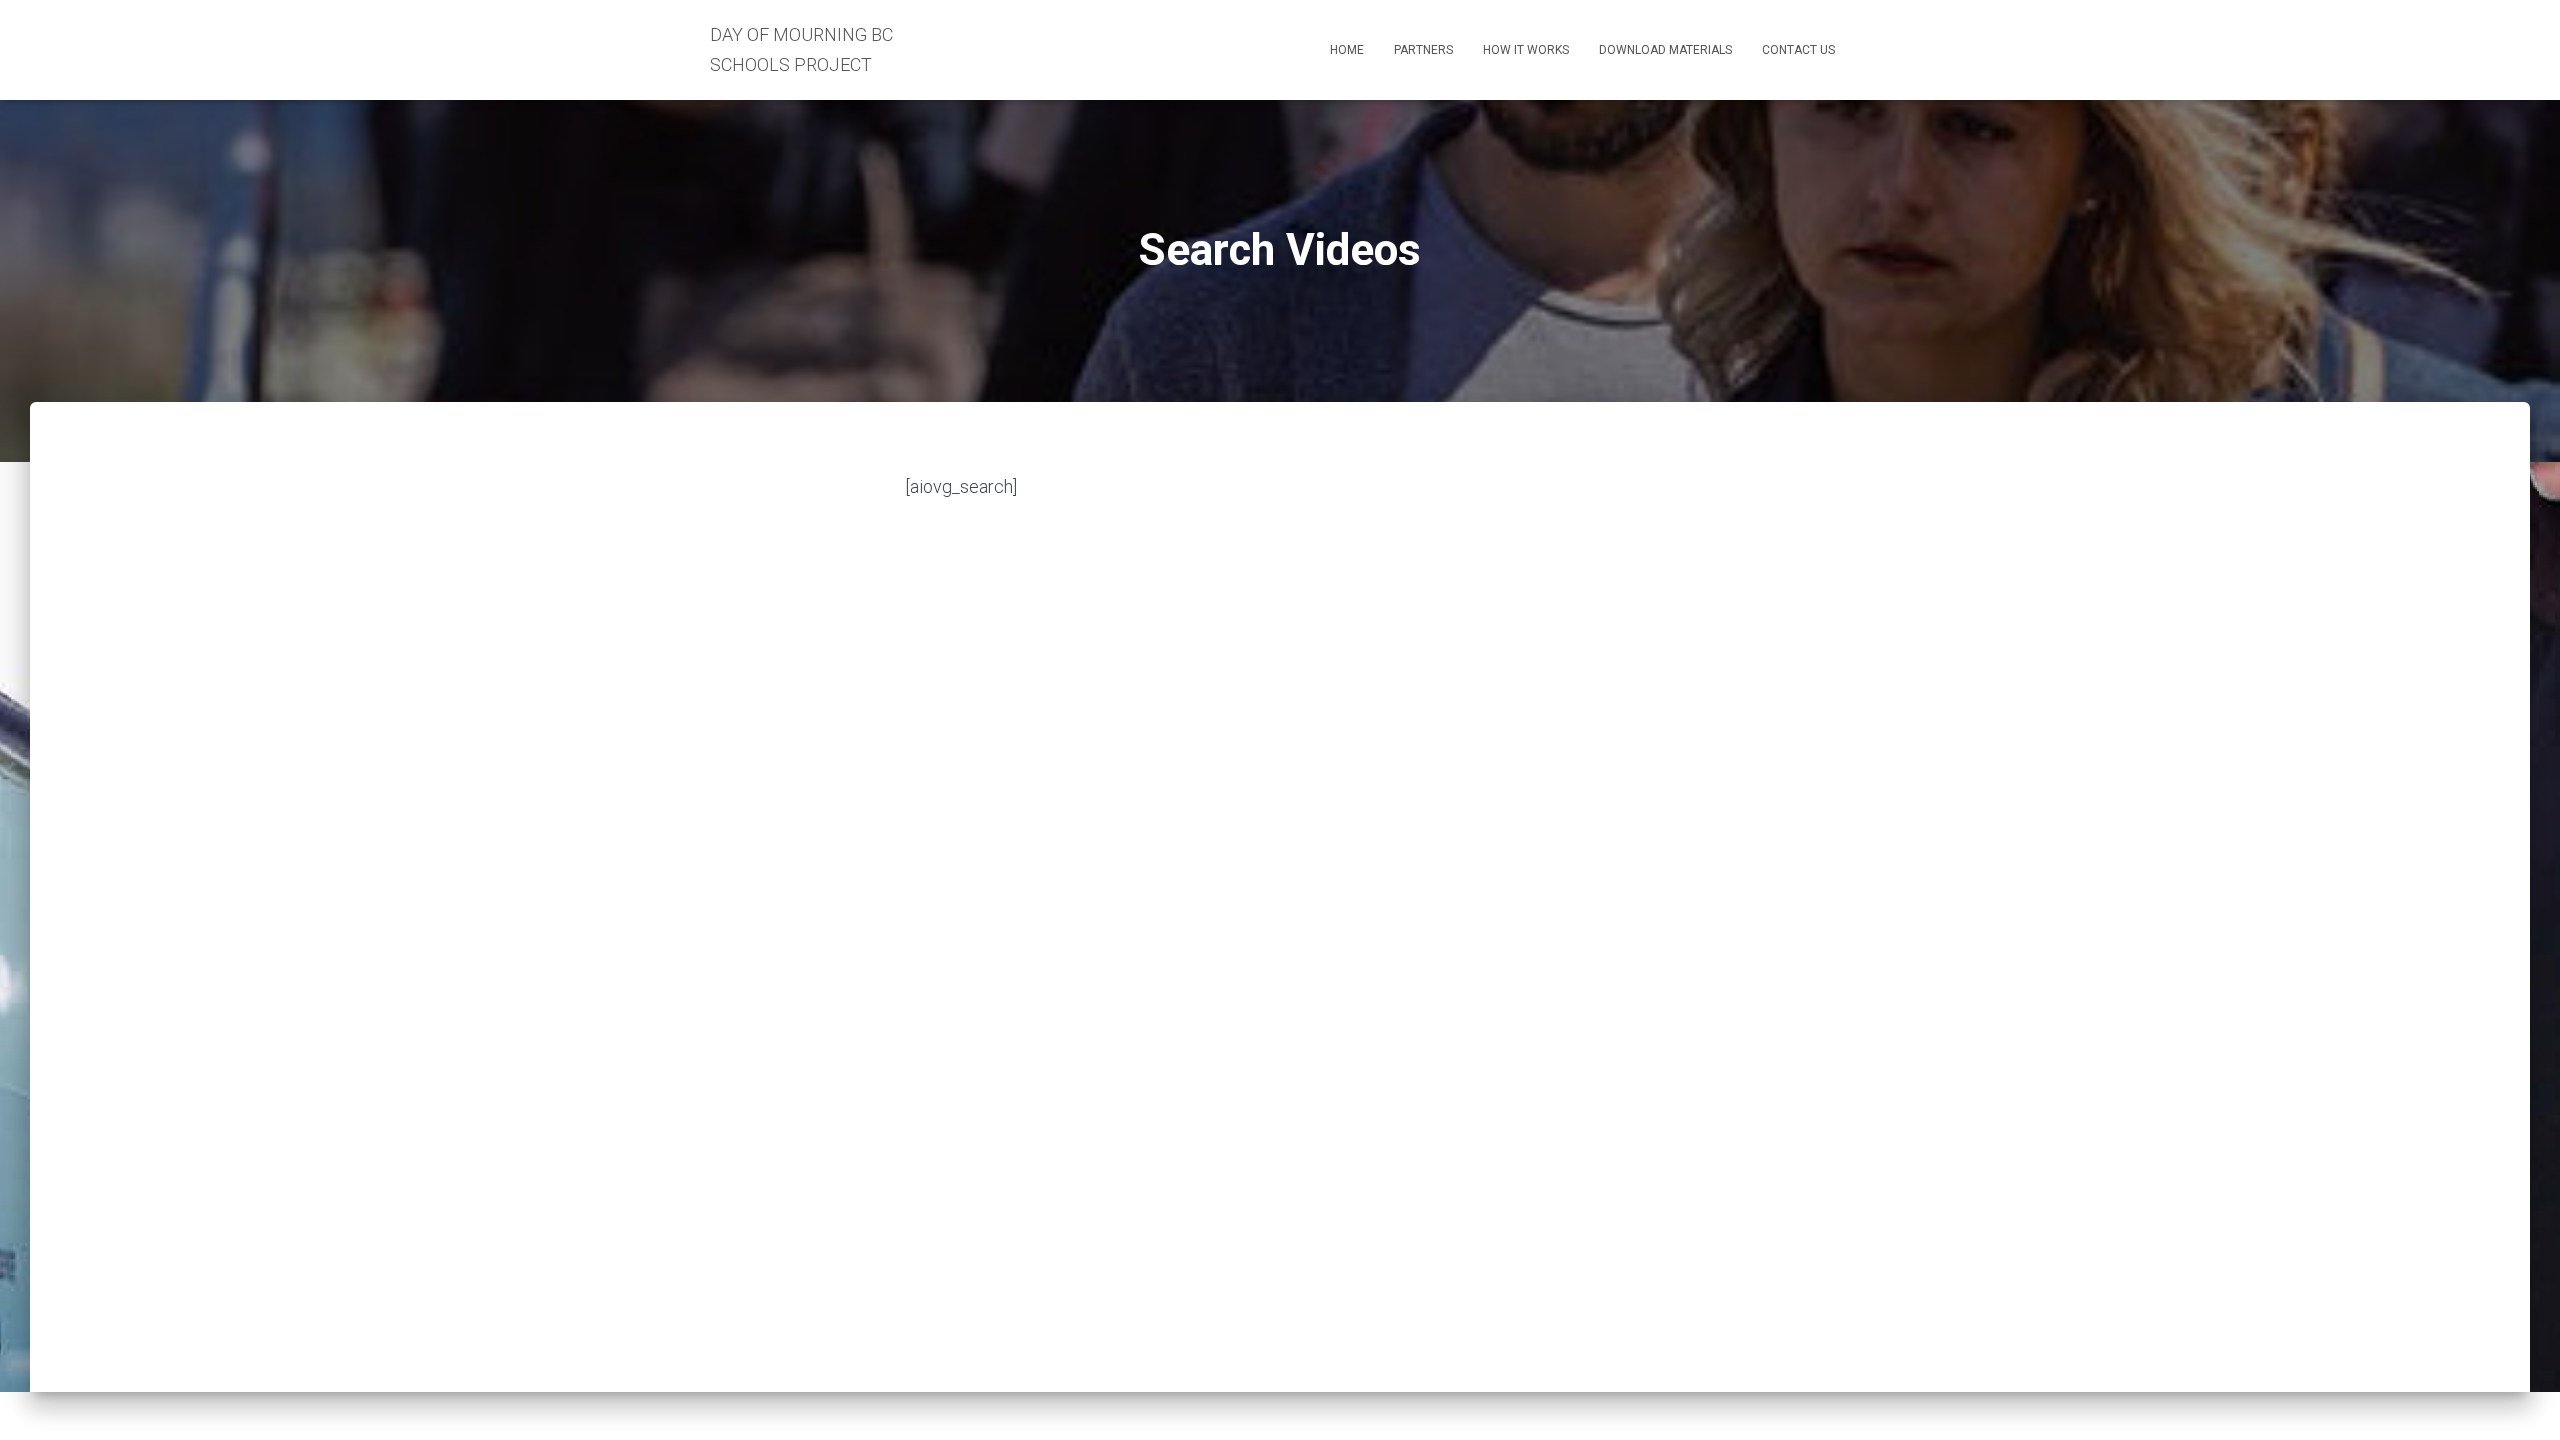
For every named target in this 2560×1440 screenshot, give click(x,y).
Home (1347, 50)
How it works (1526, 50)
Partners (1423, 50)
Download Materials (1665, 50)
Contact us (1798, 50)
